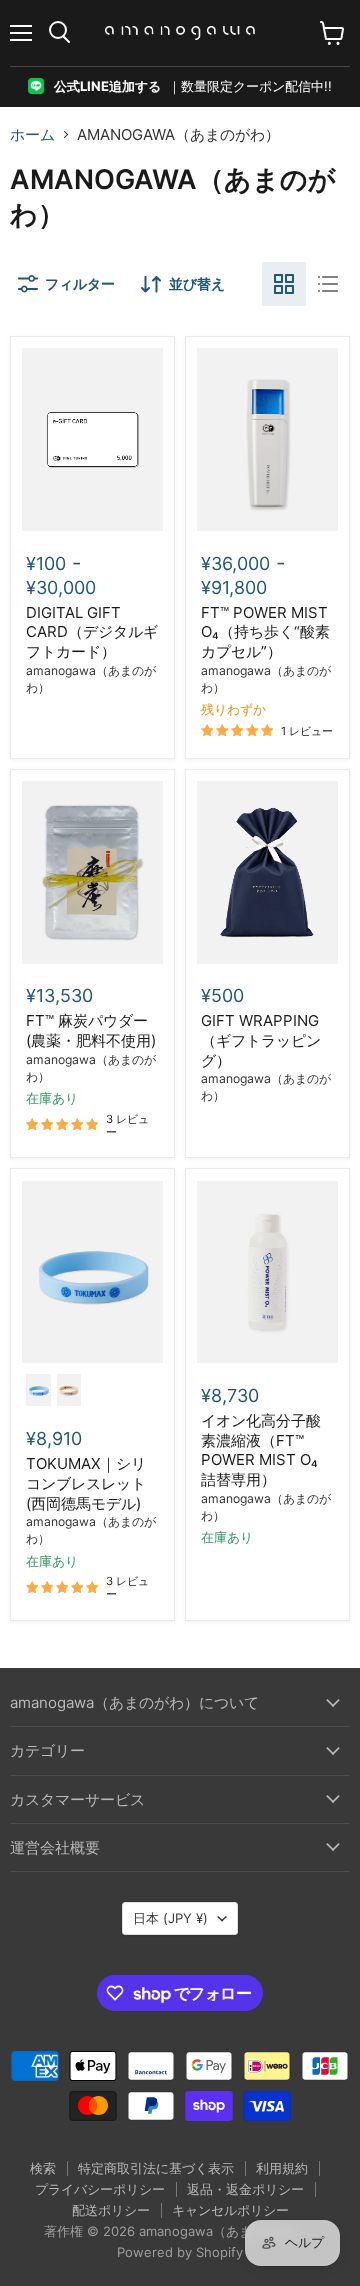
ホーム (32, 134)
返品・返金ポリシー (245, 2189)
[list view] (328, 284)
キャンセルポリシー (230, 2210)
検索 (43, 2168)
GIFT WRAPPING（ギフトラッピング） (261, 1040)
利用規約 (282, 2168)
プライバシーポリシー (100, 2189)
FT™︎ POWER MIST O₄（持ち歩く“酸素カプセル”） (265, 632)
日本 (170, 1918)
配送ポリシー (111, 2210)
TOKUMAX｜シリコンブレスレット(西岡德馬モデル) (86, 1483)
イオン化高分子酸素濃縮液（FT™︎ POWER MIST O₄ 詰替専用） (261, 1450)
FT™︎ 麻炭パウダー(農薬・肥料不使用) (91, 1030)
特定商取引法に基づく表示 (156, 2168)
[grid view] (284, 284)
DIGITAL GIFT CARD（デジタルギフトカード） (92, 632)
